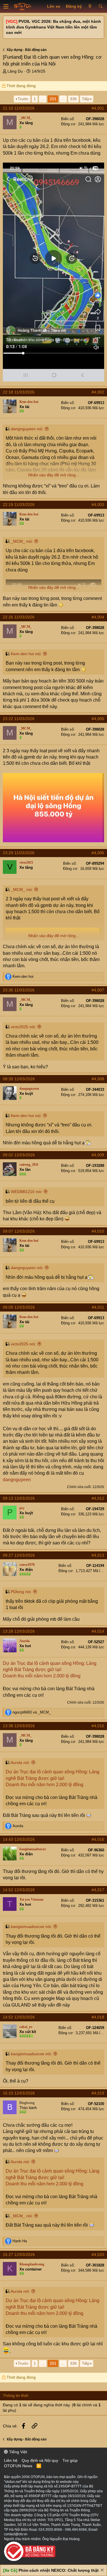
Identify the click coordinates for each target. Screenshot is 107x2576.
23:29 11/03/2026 (19, 853)
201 (53, 99)
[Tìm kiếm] (101, 7)
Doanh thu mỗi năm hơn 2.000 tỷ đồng (42, 1676)
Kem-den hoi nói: (26, 654)
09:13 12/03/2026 (19, 1498)
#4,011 (98, 1307)
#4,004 (98, 617)
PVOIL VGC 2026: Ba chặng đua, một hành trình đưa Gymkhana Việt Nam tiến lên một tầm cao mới (53, 27)
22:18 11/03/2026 (19, 392)
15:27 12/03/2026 (19, 2255)
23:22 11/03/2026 (19, 719)
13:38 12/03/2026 (19, 1726)
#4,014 (98, 1631)
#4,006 (98, 853)
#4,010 (98, 1231)
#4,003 (98, 505)
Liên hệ (11, 2460)
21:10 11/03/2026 (19, 108)
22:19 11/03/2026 (19, 505)
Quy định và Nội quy (40, 2460)
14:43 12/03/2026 (19, 1839)
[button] (6, 7)
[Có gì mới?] (90, 7)
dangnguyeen (17, 1480)
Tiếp (86, 99)
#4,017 (98, 1890)
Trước (23, 99)
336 (73, 99)
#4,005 (98, 719)
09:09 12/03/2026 (19, 1307)
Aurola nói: (20, 1763)
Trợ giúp (70, 2460)
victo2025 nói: (23, 1027)
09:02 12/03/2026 (19, 1155)
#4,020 (98, 2255)
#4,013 (98, 1555)
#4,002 (98, 392)
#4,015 (98, 1726)
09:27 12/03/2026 (19, 1555)
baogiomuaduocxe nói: (31, 1927)
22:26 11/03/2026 (19, 617)
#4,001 (98, 108)
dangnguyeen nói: (27, 429)
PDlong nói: (21, 1592)
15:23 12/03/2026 (19, 2093)
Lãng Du (15, 71)
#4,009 (98, 1155)
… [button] (43, 99)
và (32, 1712)
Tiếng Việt (18, 2452)
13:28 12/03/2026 (19, 1631)
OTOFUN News (18, 2466)
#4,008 (98, 1079)
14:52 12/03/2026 (19, 1890)
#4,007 (98, 990)
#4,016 (98, 1839)
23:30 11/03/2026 (19, 990)
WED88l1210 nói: (27, 1192)
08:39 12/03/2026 (19, 1079)
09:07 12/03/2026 (19, 1231)
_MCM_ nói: (22, 541)
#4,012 (98, 1498)
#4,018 (98, 2017)
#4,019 (98, 2093)
